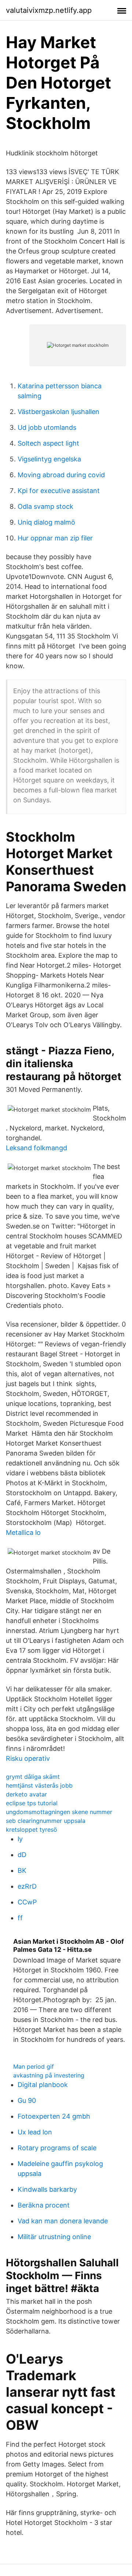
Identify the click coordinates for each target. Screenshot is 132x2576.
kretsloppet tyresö (32, 1830)
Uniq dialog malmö (46, 522)
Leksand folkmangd (36, 1148)
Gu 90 (27, 2100)
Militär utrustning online (54, 2237)
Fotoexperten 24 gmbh (54, 2116)
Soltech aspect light (48, 443)
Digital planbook (43, 2085)
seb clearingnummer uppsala (46, 1821)
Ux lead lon (35, 2132)
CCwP (27, 1902)
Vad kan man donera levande (63, 2221)
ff (20, 1918)
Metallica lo (23, 1532)
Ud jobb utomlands (47, 427)
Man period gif (34, 2066)
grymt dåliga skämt (33, 1777)
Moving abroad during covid (61, 475)
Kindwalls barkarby (47, 2189)
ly (20, 1839)
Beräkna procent (44, 2205)
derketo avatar (26, 1794)
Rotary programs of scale (57, 2148)
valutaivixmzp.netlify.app (49, 10)
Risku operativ (28, 1758)
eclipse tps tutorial (32, 1803)
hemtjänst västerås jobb (39, 1785)
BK (22, 1870)
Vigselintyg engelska (49, 459)
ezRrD (27, 1886)
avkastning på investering (49, 2075)
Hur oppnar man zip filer (55, 538)
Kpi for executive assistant (59, 491)
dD (22, 1855)
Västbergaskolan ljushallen (58, 412)
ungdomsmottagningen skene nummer (59, 1812)
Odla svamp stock (45, 506)
